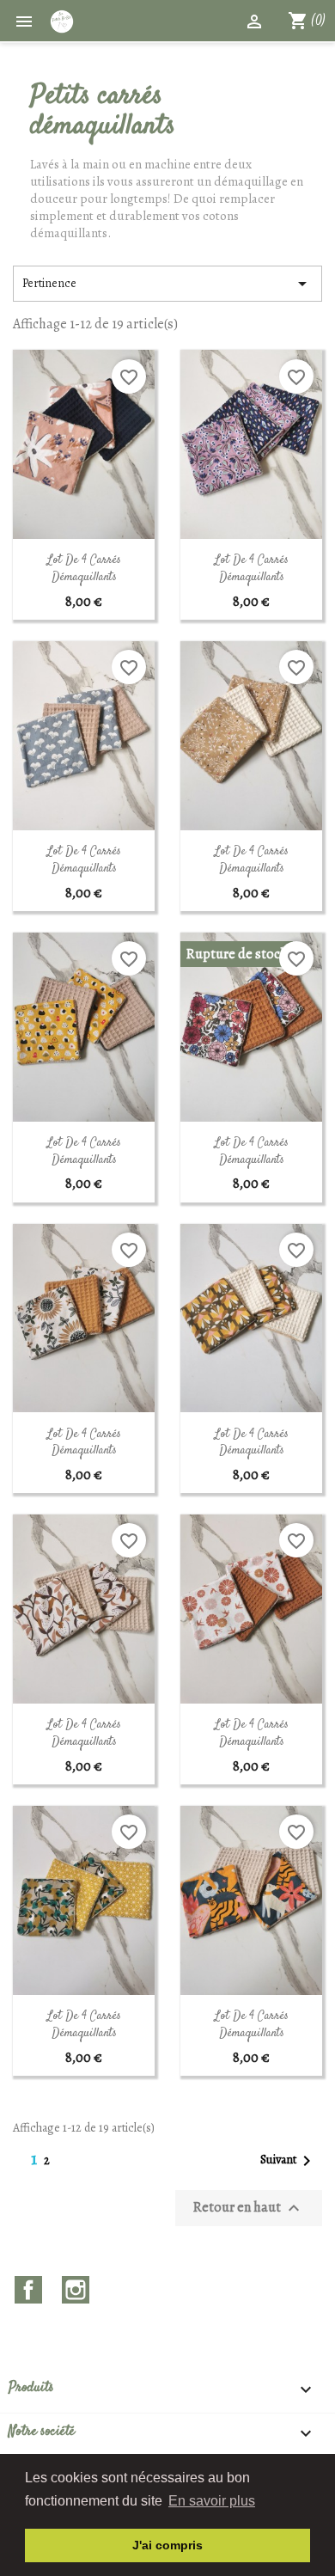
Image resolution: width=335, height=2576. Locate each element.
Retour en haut (249, 2207)
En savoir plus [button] (212, 2501)
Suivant (289, 2161)
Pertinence (167, 284)
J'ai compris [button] (167, 2545)
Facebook (28, 2290)
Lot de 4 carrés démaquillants (84, 569)
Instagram (76, 2290)
